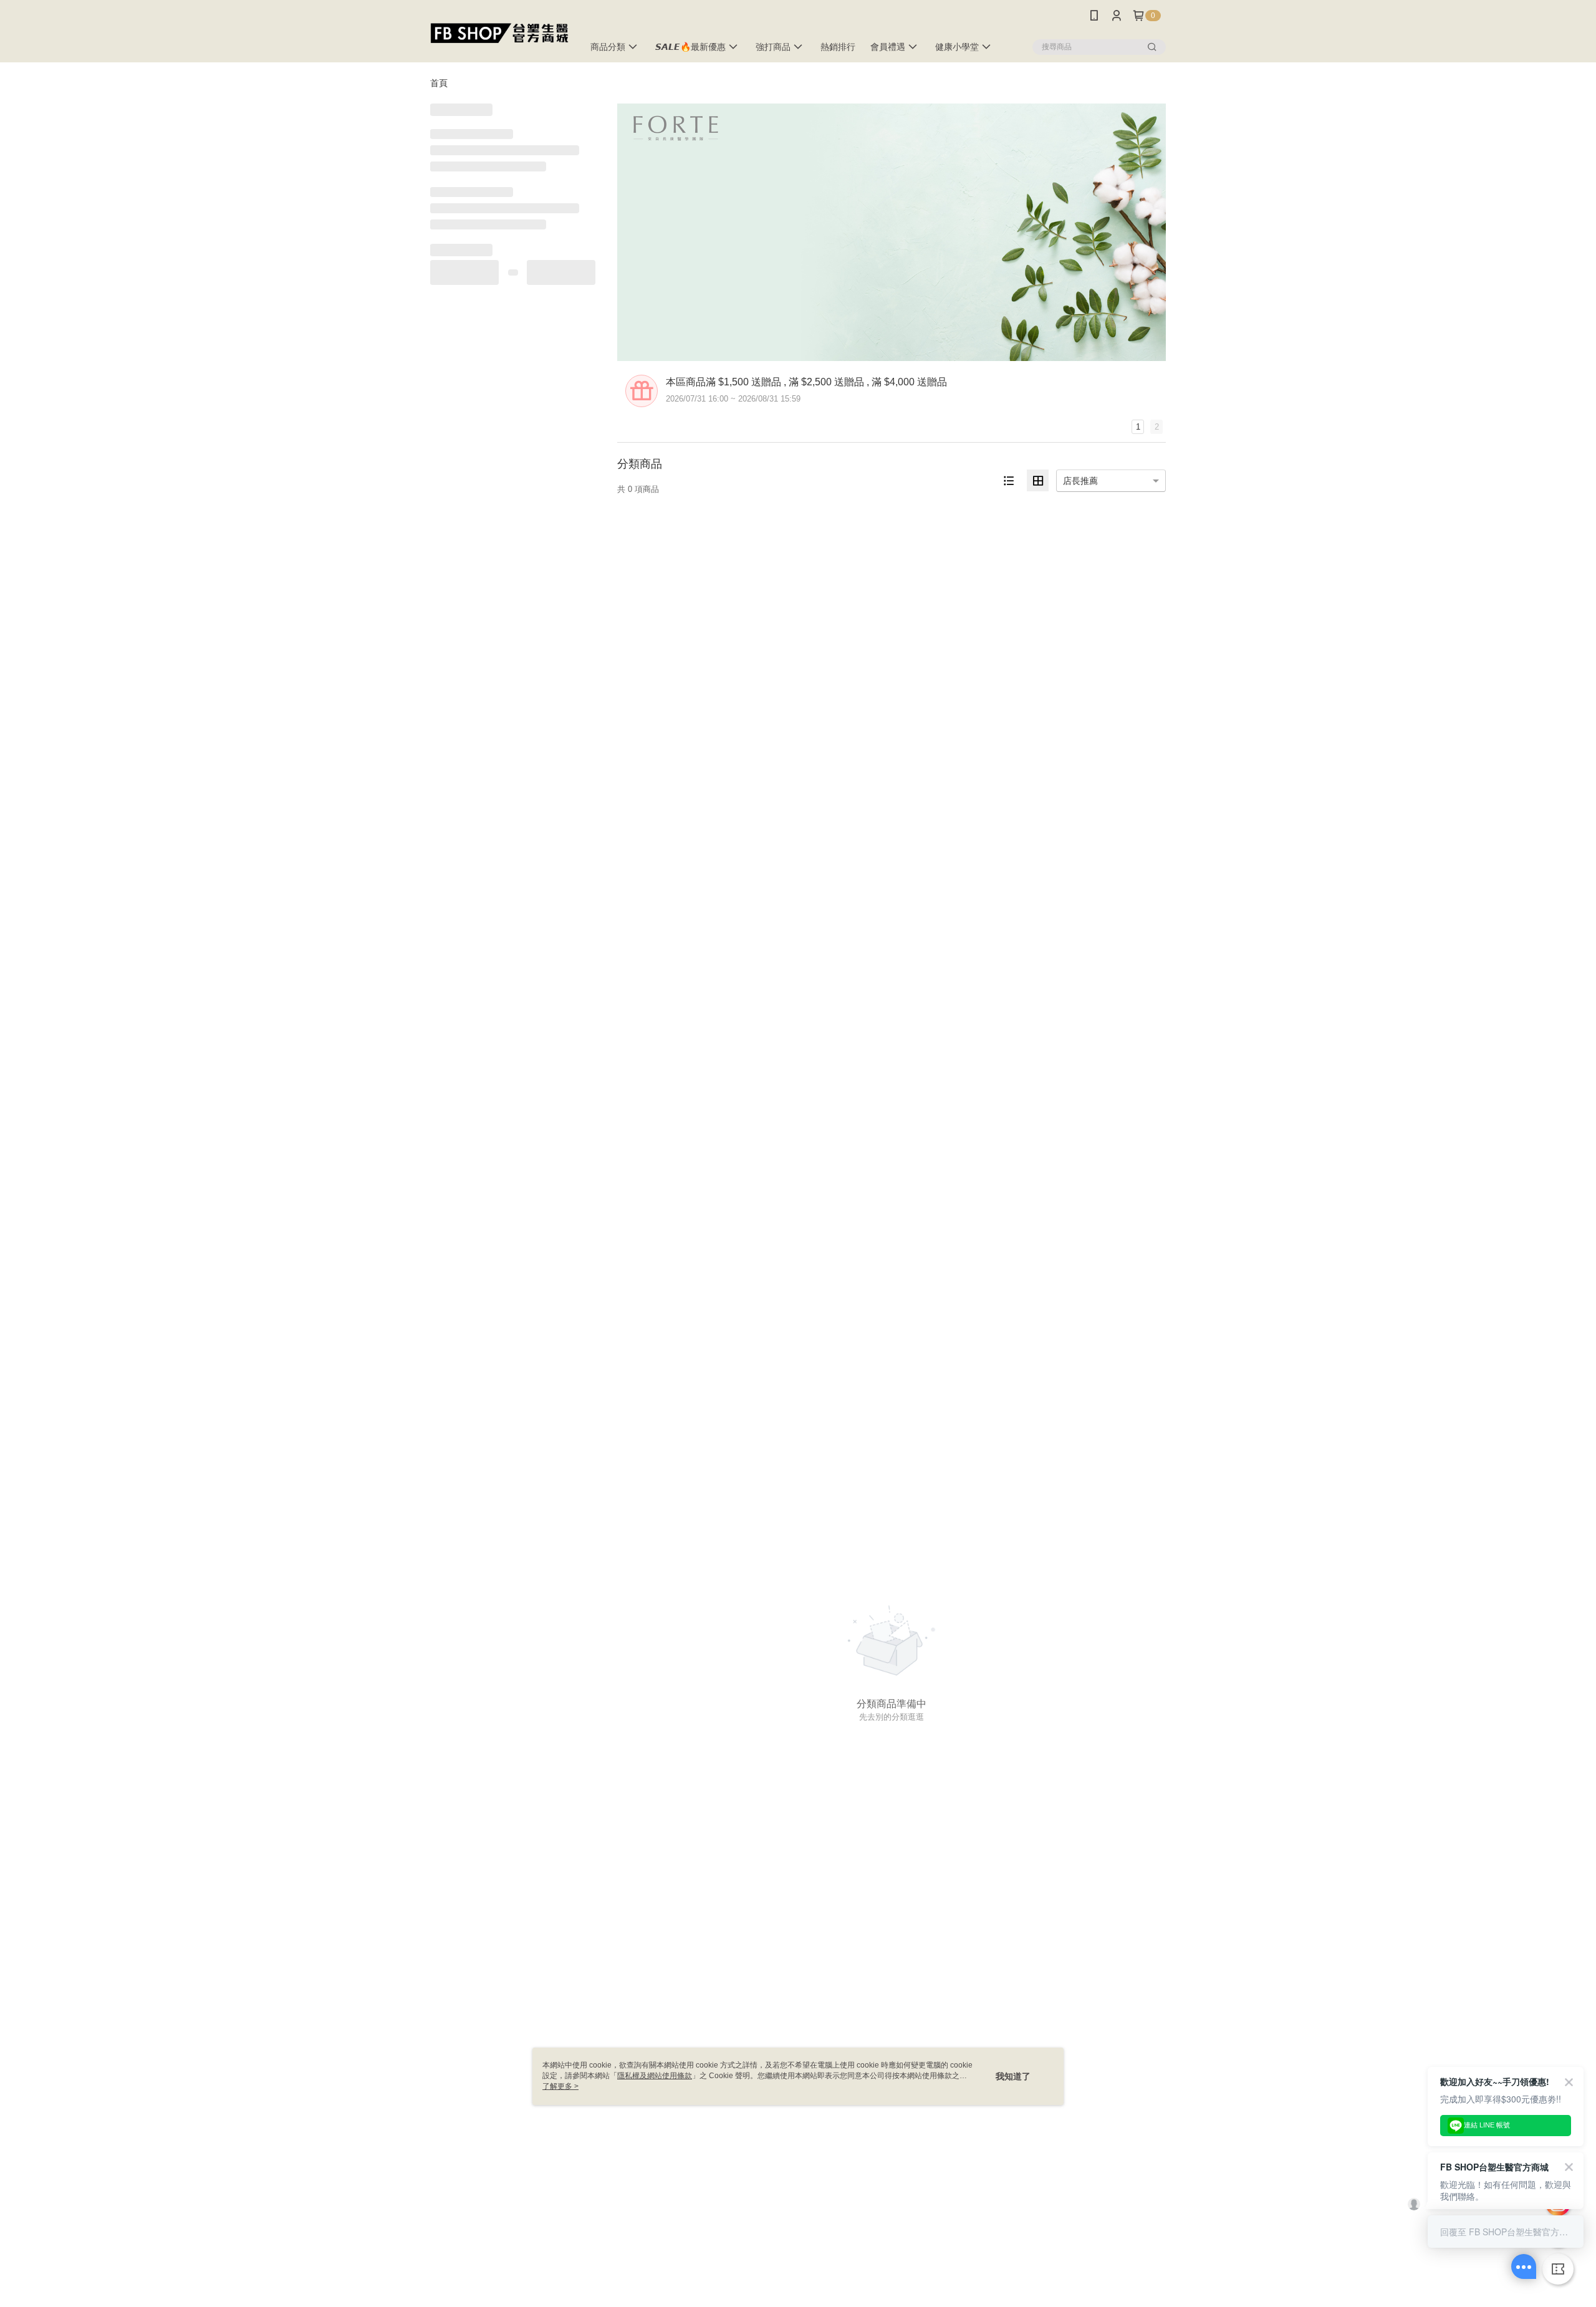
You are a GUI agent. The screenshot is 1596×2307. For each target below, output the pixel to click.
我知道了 (1013, 2076)
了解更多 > (560, 2086)
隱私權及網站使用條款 (655, 2076)
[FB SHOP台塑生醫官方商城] (499, 33)
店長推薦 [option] (1080, 481)
